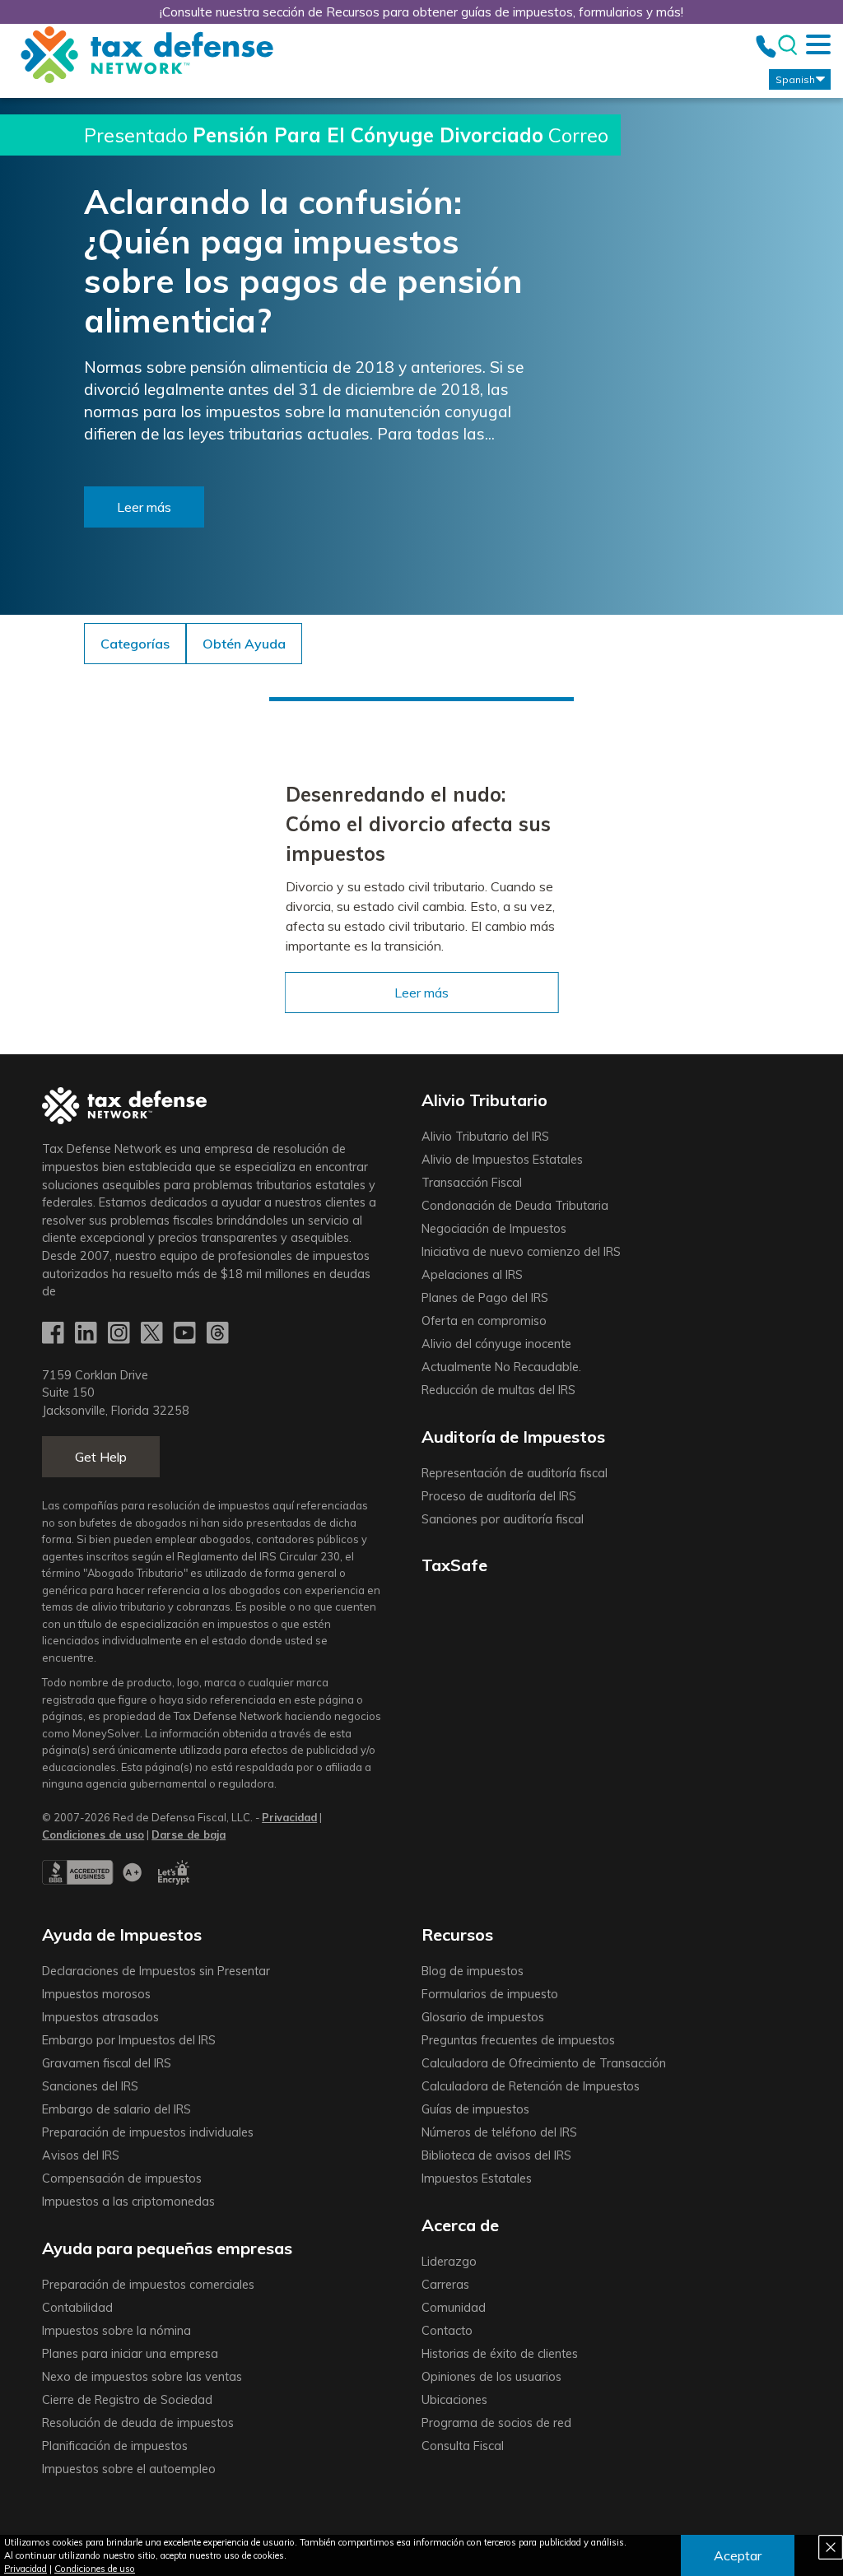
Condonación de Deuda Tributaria (515, 1206)
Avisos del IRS (81, 2155)
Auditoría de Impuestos (513, 1437)
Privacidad (26, 2569)
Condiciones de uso (95, 2569)
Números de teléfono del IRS (499, 2132)
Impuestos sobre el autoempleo (129, 2469)
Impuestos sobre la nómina (116, 2331)
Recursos (457, 1934)
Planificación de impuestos (115, 2446)
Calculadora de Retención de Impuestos (531, 2086)
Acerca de (460, 2225)
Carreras (445, 2285)
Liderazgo (449, 2262)
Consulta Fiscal (463, 2446)
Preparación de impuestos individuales (148, 2132)
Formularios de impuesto (490, 1994)
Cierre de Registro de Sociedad (127, 2400)
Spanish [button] (795, 79)
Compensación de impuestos (122, 2178)
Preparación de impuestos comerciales (148, 2285)
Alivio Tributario (484, 1100)
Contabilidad (77, 2308)
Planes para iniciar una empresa (130, 2354)
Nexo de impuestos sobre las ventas (142, 2377)
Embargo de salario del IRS (116, 2109)
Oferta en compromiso (484, 1321)
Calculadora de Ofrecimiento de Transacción (544, 2063)
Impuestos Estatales (477, 2178)
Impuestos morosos (96, 1994)
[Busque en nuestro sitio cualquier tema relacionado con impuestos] (787, 46)
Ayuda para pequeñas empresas (167, 2248)
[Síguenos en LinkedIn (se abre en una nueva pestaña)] (87, 1334)
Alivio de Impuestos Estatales (502, 1160)
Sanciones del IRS (90, 2086)
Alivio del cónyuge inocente (496, 1344)
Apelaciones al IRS (472, 1275)
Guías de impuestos (475, 2109)
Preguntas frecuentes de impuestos (518, 2040)
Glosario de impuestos (483, 2017)
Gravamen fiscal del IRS (107, 2063)
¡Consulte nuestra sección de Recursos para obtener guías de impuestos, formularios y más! (421, 12)
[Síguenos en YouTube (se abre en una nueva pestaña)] (186, 1334)
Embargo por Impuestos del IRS (129, 2040)
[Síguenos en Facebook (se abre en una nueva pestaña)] (54, 1334)
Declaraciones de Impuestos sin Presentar (156, 1971)
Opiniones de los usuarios (491, 2377)
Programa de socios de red (496, 2423)
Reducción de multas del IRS (498, 1390)
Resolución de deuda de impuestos (138, 2423)
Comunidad (454, 2308)
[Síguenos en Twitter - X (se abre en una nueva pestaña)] (153, 1334)
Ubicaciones (454, 2400)
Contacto (447, 2331)
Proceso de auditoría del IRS (499, 1496)
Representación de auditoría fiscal (515, 1473)
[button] (244, 644)
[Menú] (818, 44)
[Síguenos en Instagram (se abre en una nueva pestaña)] (120, 1334)
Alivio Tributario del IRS (485, 1137)
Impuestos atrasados (100, 2017)
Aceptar (738, 2555)
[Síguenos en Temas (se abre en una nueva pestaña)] (219, 1334)
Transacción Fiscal (472, 1183)
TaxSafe (454, 1565)
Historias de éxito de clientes (500, 2354)
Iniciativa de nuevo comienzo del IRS (521, 1252)
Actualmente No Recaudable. (501, 1367)
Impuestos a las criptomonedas (128, 2202)
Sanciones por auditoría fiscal (503, 1519)
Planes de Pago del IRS (485, 1298)
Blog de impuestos (473, 1971)
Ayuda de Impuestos (122, 1934)
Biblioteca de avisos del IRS (496, 2155)
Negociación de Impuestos (494, 1229)
